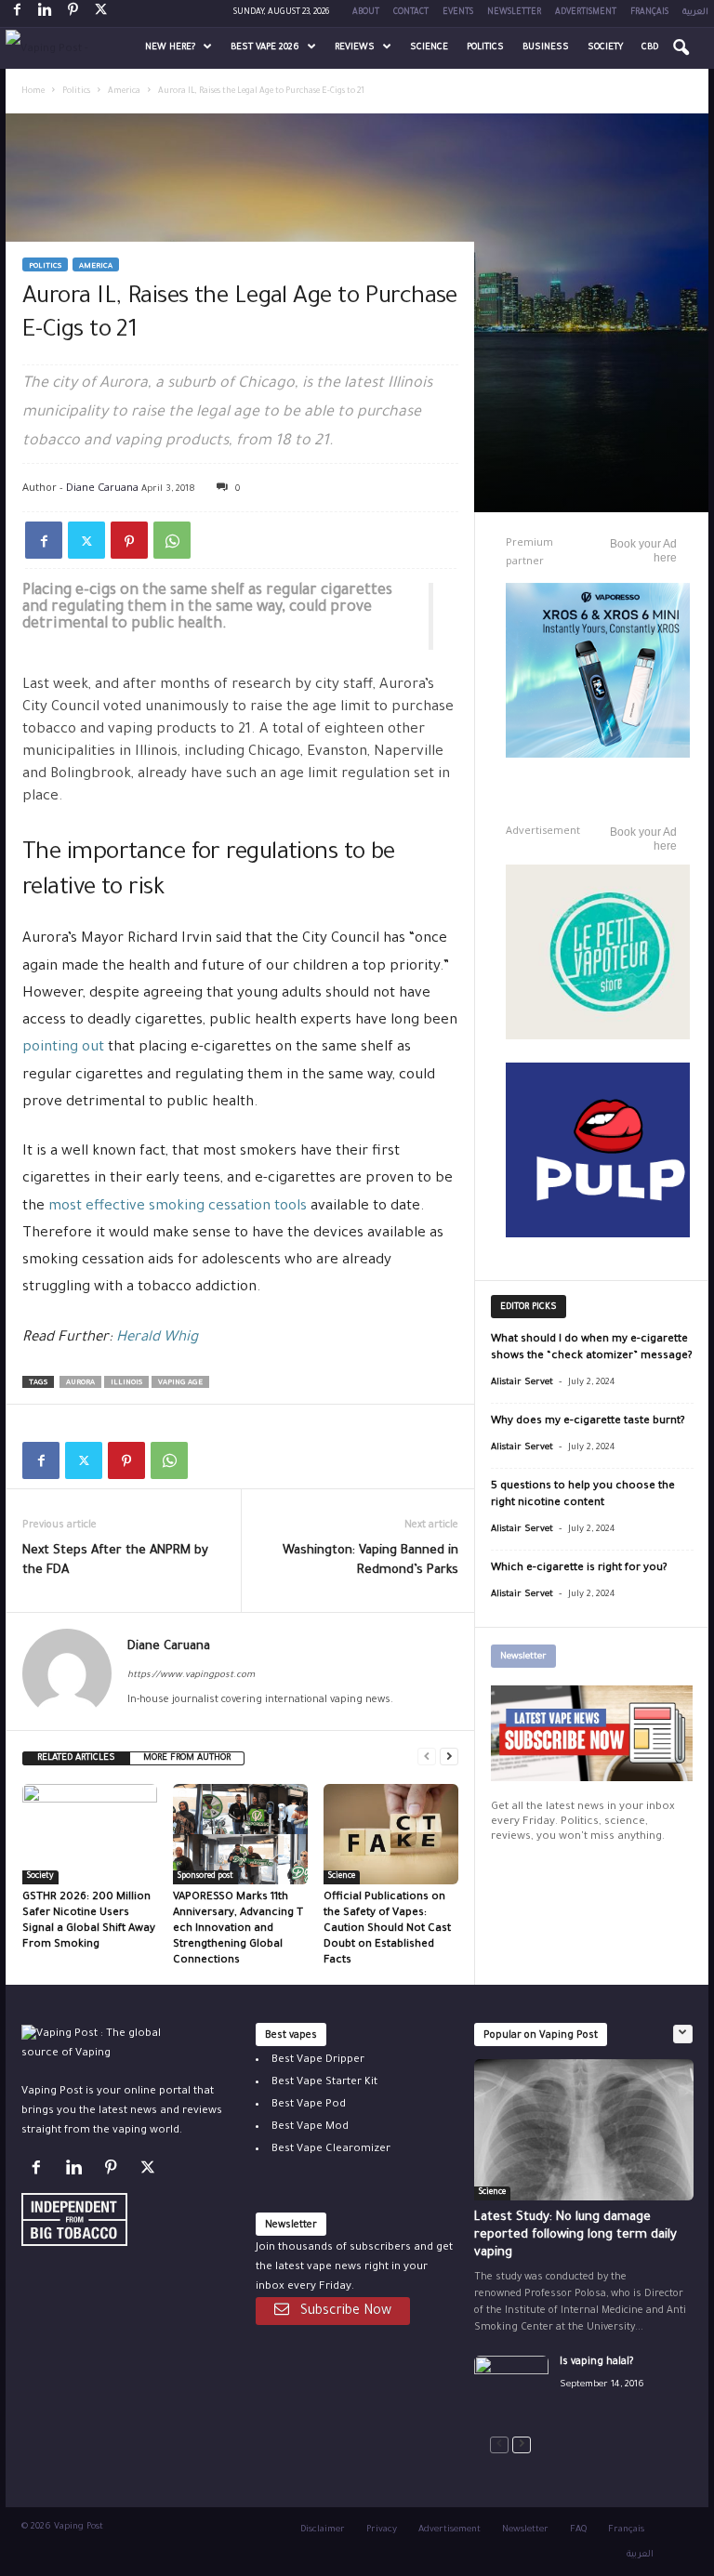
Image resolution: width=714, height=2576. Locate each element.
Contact (411, 13)
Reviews (355, 48)
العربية (695, 13)
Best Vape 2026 (265, 48)
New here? (170, 48)
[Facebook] (17, 13)
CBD (650, 48)
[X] (100, 13)
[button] (681, 48)
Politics (485, 48)
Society (605, 48)
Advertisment (586, 13)
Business (546, 48)
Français (649, 13)
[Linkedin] (45, 13)
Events (458, 13)
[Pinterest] (73, 13)
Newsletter (514, 13)
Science (429, 48)
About (366, 13)
